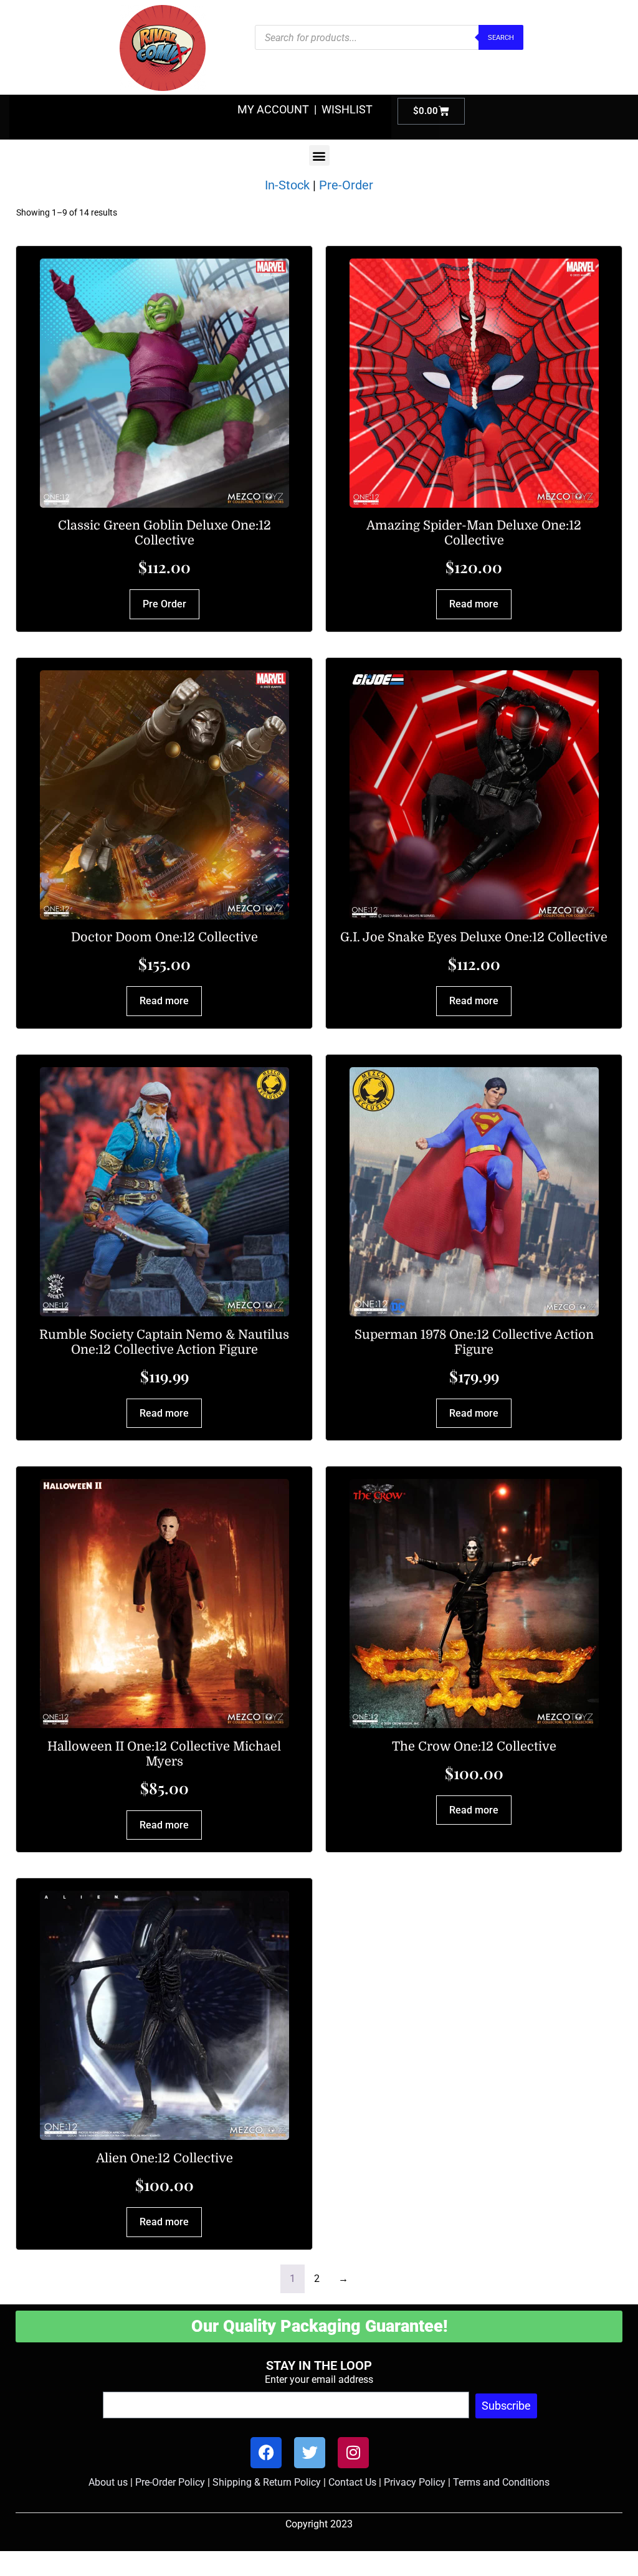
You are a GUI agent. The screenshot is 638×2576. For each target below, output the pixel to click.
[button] (319, 155)
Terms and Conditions (501, 2482)
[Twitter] (310, 2453)
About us (108, 2482)
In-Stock (287, 185)
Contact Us (352, 2482)
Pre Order (164, 604)
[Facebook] (266, 2453)
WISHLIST (347, 109)
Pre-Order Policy (170, 2482)
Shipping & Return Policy (267, 2482)
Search (501, 38)
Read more (474, 604)
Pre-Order (346, 185)
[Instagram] (353, 2453)
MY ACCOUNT (273, 109)
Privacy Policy (415, 2482)
